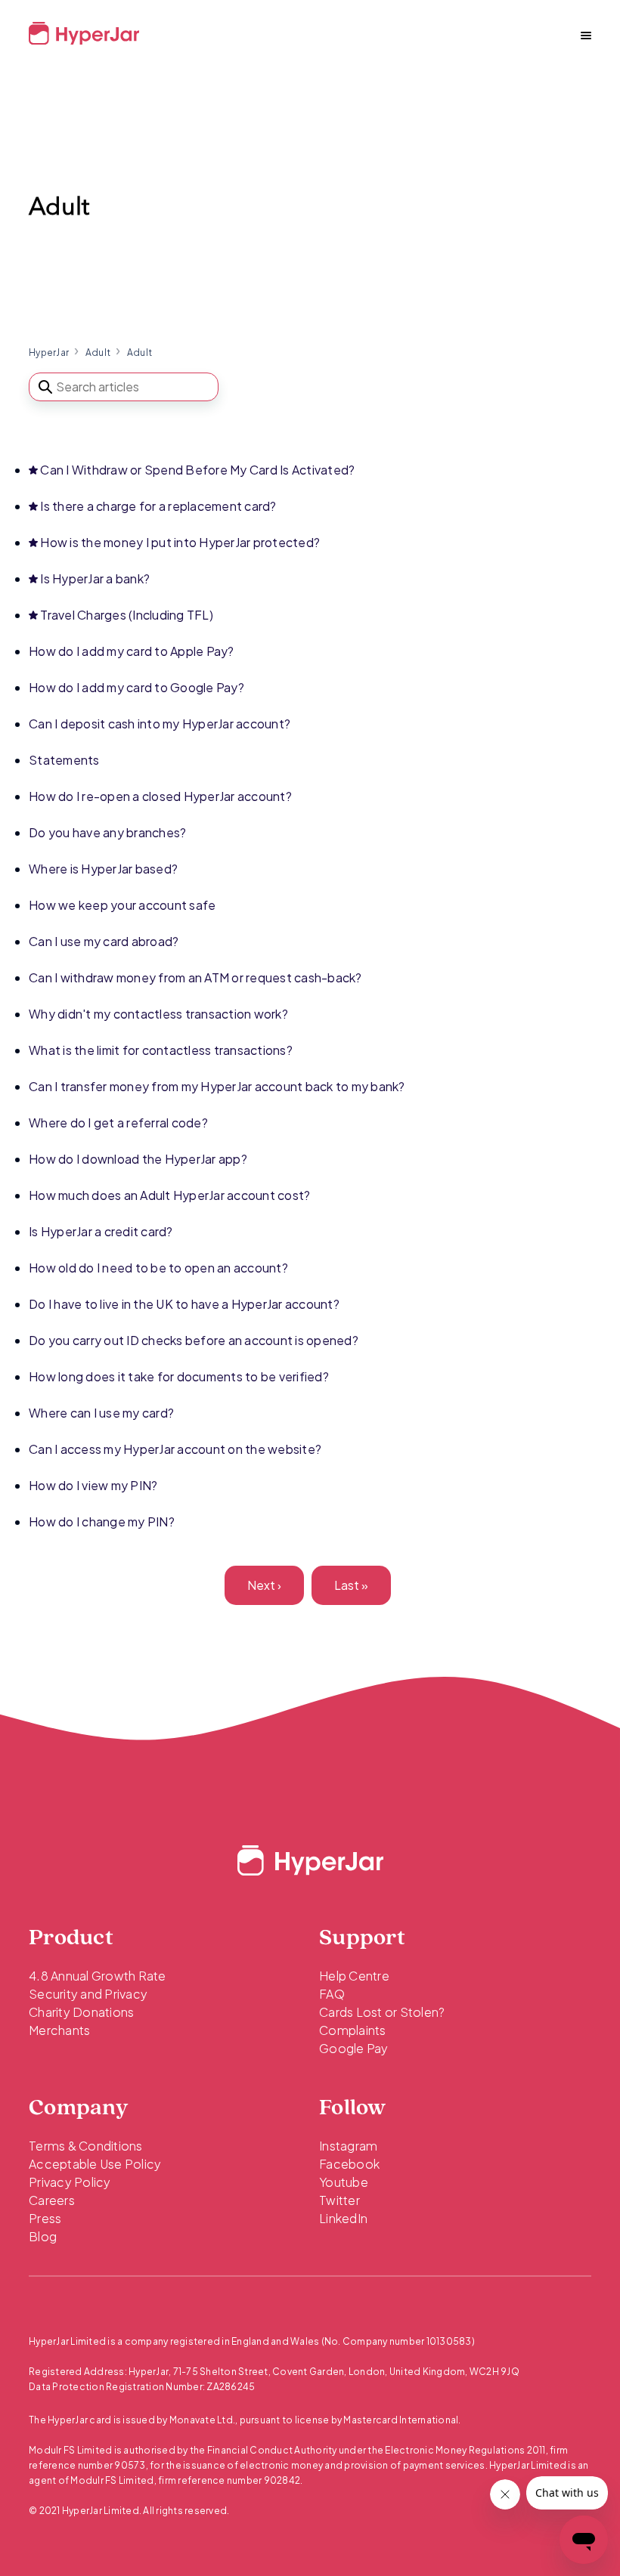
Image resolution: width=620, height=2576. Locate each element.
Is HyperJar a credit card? (101, 1231)
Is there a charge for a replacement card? (158, 506)
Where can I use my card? (101, 1413)
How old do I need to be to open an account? (158, 1268)
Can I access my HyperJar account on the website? (175, 1449)
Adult (98, 353)
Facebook (349, 2164)
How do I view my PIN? (93, 1485)
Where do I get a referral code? (118, 1123)
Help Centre (354, 1976)
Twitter (339, 2200)
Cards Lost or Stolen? (382, 2012)
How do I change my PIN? (102, 1521)
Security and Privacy (88, 1994)
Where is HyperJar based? (103, 869)
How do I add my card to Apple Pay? (132, 651)
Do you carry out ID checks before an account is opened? (194, 1340)
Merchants (59, 2030)
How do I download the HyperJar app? (138, 1159)
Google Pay (354, 2048)
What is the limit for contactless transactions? (161, 1050)
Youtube (344, 2182)
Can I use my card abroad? (104, 941)
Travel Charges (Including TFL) (127, 615)
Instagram (348, 2146)
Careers (52, 2200)
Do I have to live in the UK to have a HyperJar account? (184, 1304)
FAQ (332, 1994)
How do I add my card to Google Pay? (136, 687)
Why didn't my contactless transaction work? (158, 1014)
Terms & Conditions (86, 2146)
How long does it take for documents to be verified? (179, 1376)
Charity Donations (81, 2012)
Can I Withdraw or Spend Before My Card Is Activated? (197, 470)
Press (45, 2218)
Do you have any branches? (107, 832)
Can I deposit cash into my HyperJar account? (160, 724)
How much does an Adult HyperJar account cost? (169, 1195)
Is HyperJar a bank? (95, 578)
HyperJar (49, 353)
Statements (64, 760)
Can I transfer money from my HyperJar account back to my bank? (217, 1086)
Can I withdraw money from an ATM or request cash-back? (195, 977)
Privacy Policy (70, 2182)
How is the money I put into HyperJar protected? (180, 542)
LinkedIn (343, 2218)
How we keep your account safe (122, 905)
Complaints (353, 2030)
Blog (43, 2236)
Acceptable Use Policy (95, 2164)
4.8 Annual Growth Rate (98, 1976)
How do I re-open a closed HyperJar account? (160, 796)
